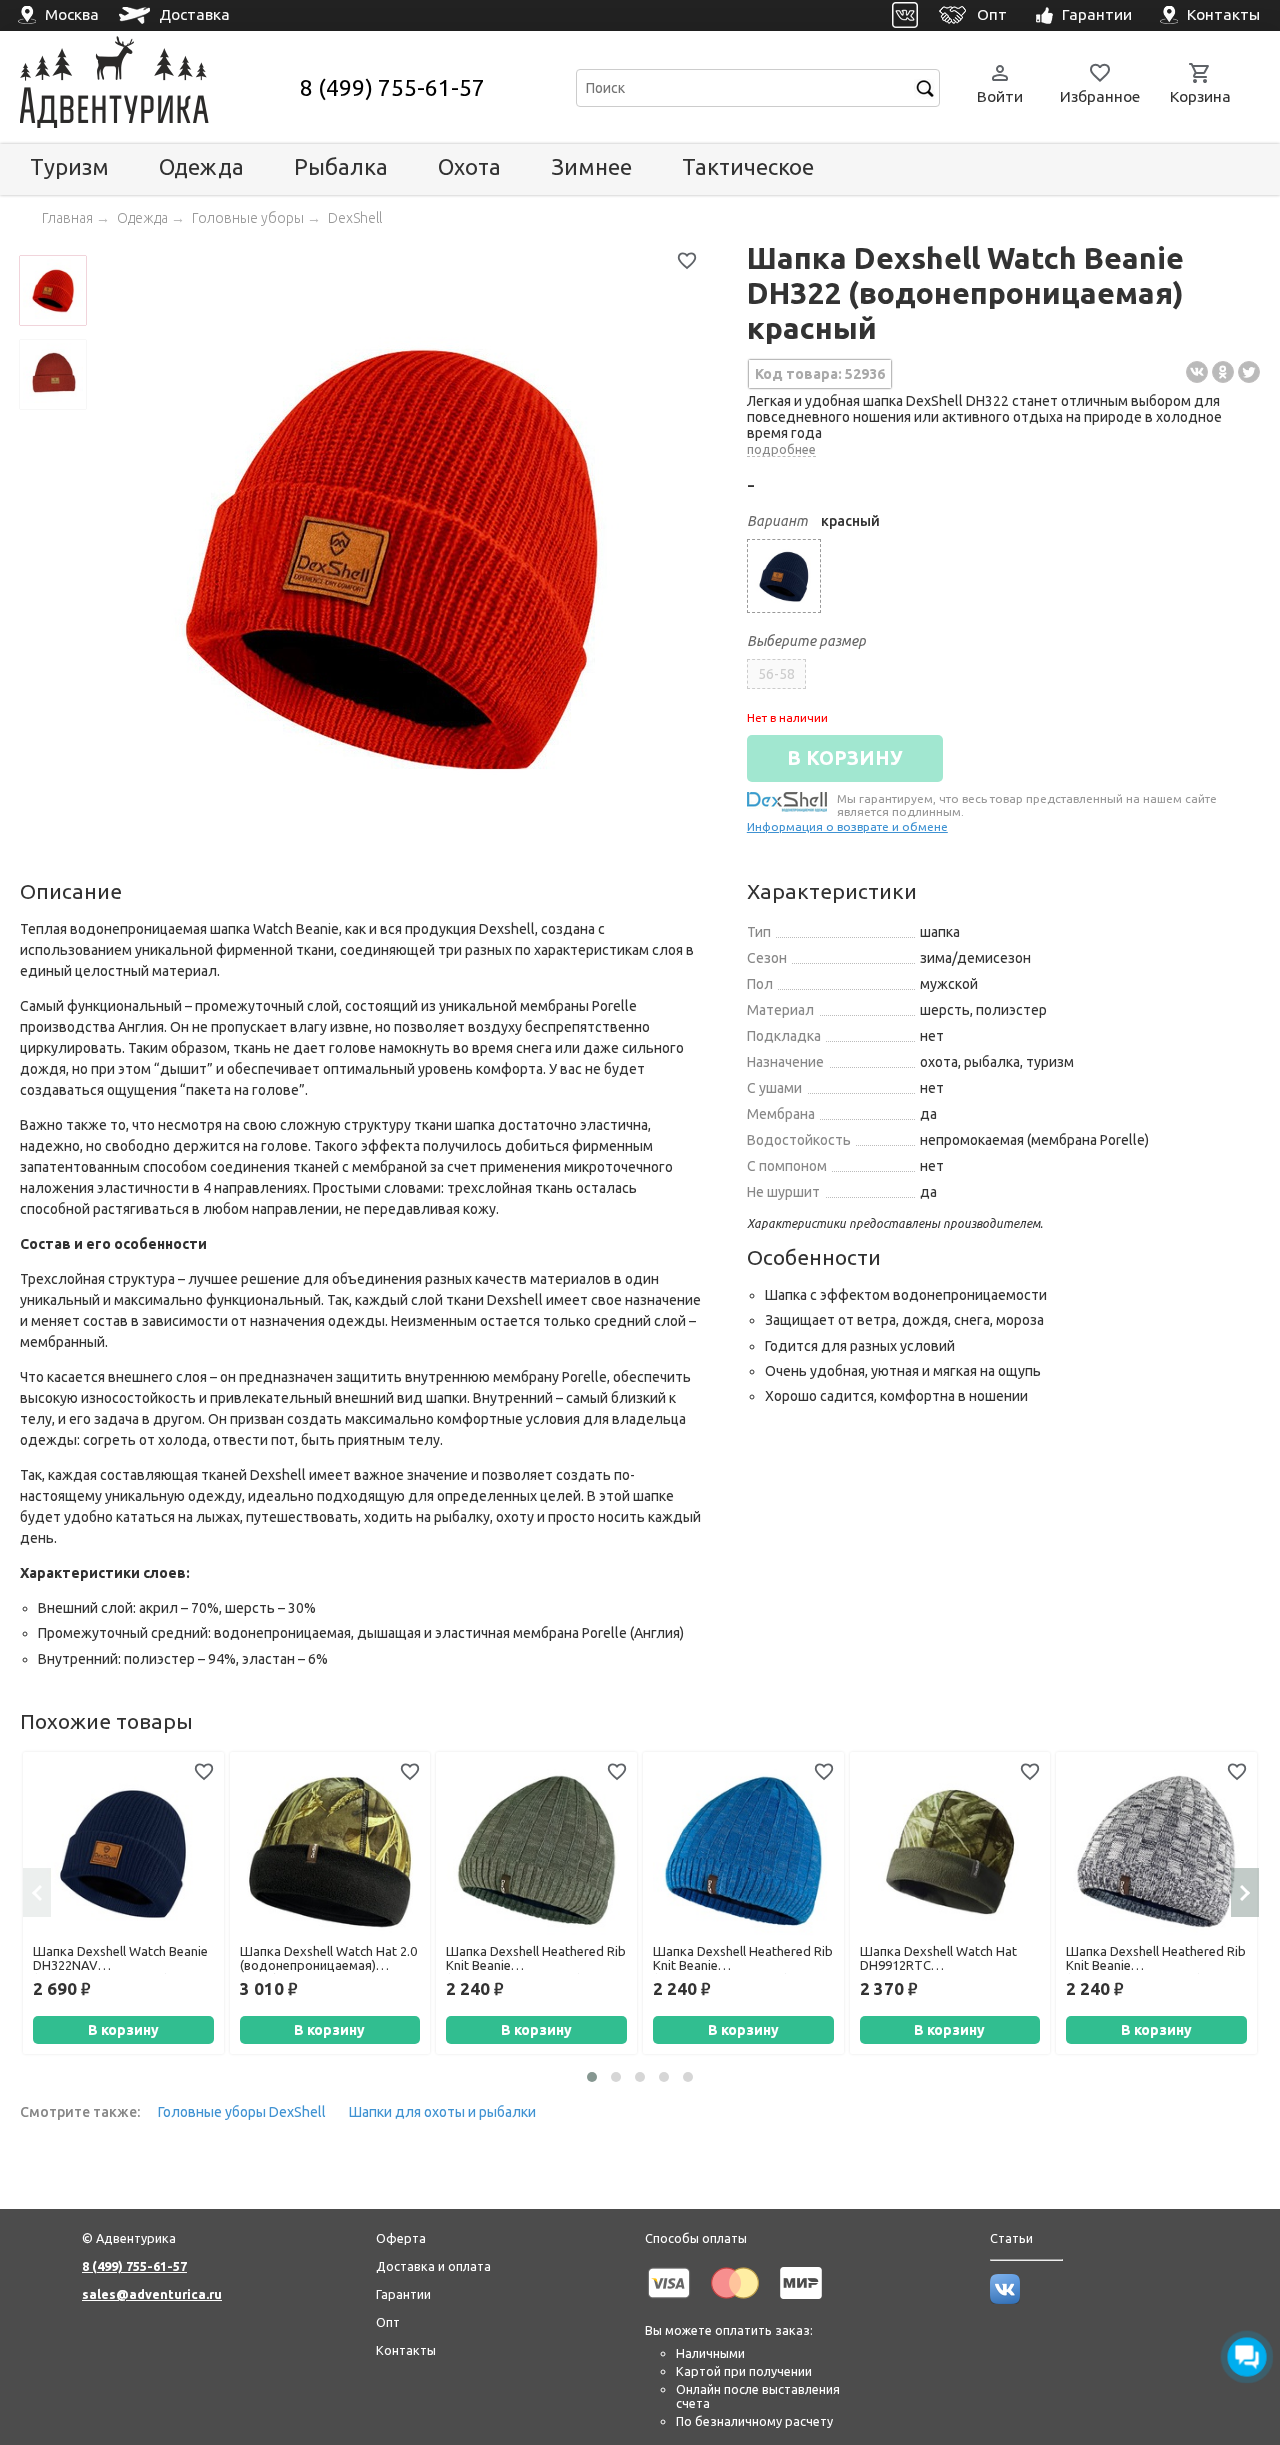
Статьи (1011, 2238)
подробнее (781, 449)
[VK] (905, 15)
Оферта (401, 2238)
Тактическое (748, 166)
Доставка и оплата (433, 2266)
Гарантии (403, 2294)
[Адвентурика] (157, 87)
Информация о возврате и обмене (847, 826)
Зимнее (591, 166)
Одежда (201, 166)
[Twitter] (1249, 372)
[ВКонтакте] (1197, 372)
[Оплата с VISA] (669, 2302)
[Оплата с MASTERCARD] (735, 2302)
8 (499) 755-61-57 (392, 87)
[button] (592, 2077)
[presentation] (37, 1892)
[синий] (784, 576)
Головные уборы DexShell (242, 2112)
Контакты (406, 2350)
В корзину (123, 2030)
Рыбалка (341, 166)
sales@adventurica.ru (152, 2294)
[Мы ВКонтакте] (1005, 2299)
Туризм (69, 166)
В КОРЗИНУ (845, 758)
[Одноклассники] (1223, 372)
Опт (388, 2322)
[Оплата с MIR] (801, 2302)
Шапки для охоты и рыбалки (442, 2112)
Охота (469, 166)
